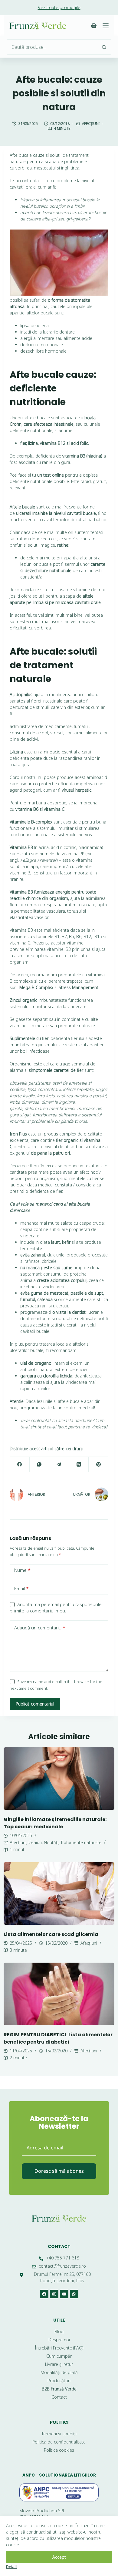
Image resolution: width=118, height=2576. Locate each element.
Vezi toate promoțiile (59, 7)
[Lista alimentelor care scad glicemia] (59, 1893)
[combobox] (52, 47)
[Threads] (79, 1465)
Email (21, 1588)
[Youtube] (64, 2294)
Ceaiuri (35, 1842)
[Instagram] (54, 2294)
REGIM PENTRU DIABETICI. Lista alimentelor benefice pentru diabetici (58, 2038)
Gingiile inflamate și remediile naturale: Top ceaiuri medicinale (55, 1823)
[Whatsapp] (74, 2294)
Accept (59, 2557)
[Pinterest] (98, 1465)
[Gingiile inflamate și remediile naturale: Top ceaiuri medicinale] (59, 1779)
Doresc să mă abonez (59, 2171)
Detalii (12, 2567)
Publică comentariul (35, 1704)
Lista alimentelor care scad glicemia (51, 1934)
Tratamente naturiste (81, 1842)
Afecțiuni (91, 124)
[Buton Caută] (104, 47)
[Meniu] (106, 26)
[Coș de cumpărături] (94, 26)
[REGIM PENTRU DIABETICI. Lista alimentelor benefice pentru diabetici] (59, 1994)
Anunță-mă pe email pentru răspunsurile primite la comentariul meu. (56, 1607)
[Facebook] (20, 1465)
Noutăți (51, 1842)
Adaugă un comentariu (40, 1628)
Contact (59, 2246)
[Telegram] (59, 1465)
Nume (22, 1570)
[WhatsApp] (39, 1465)
